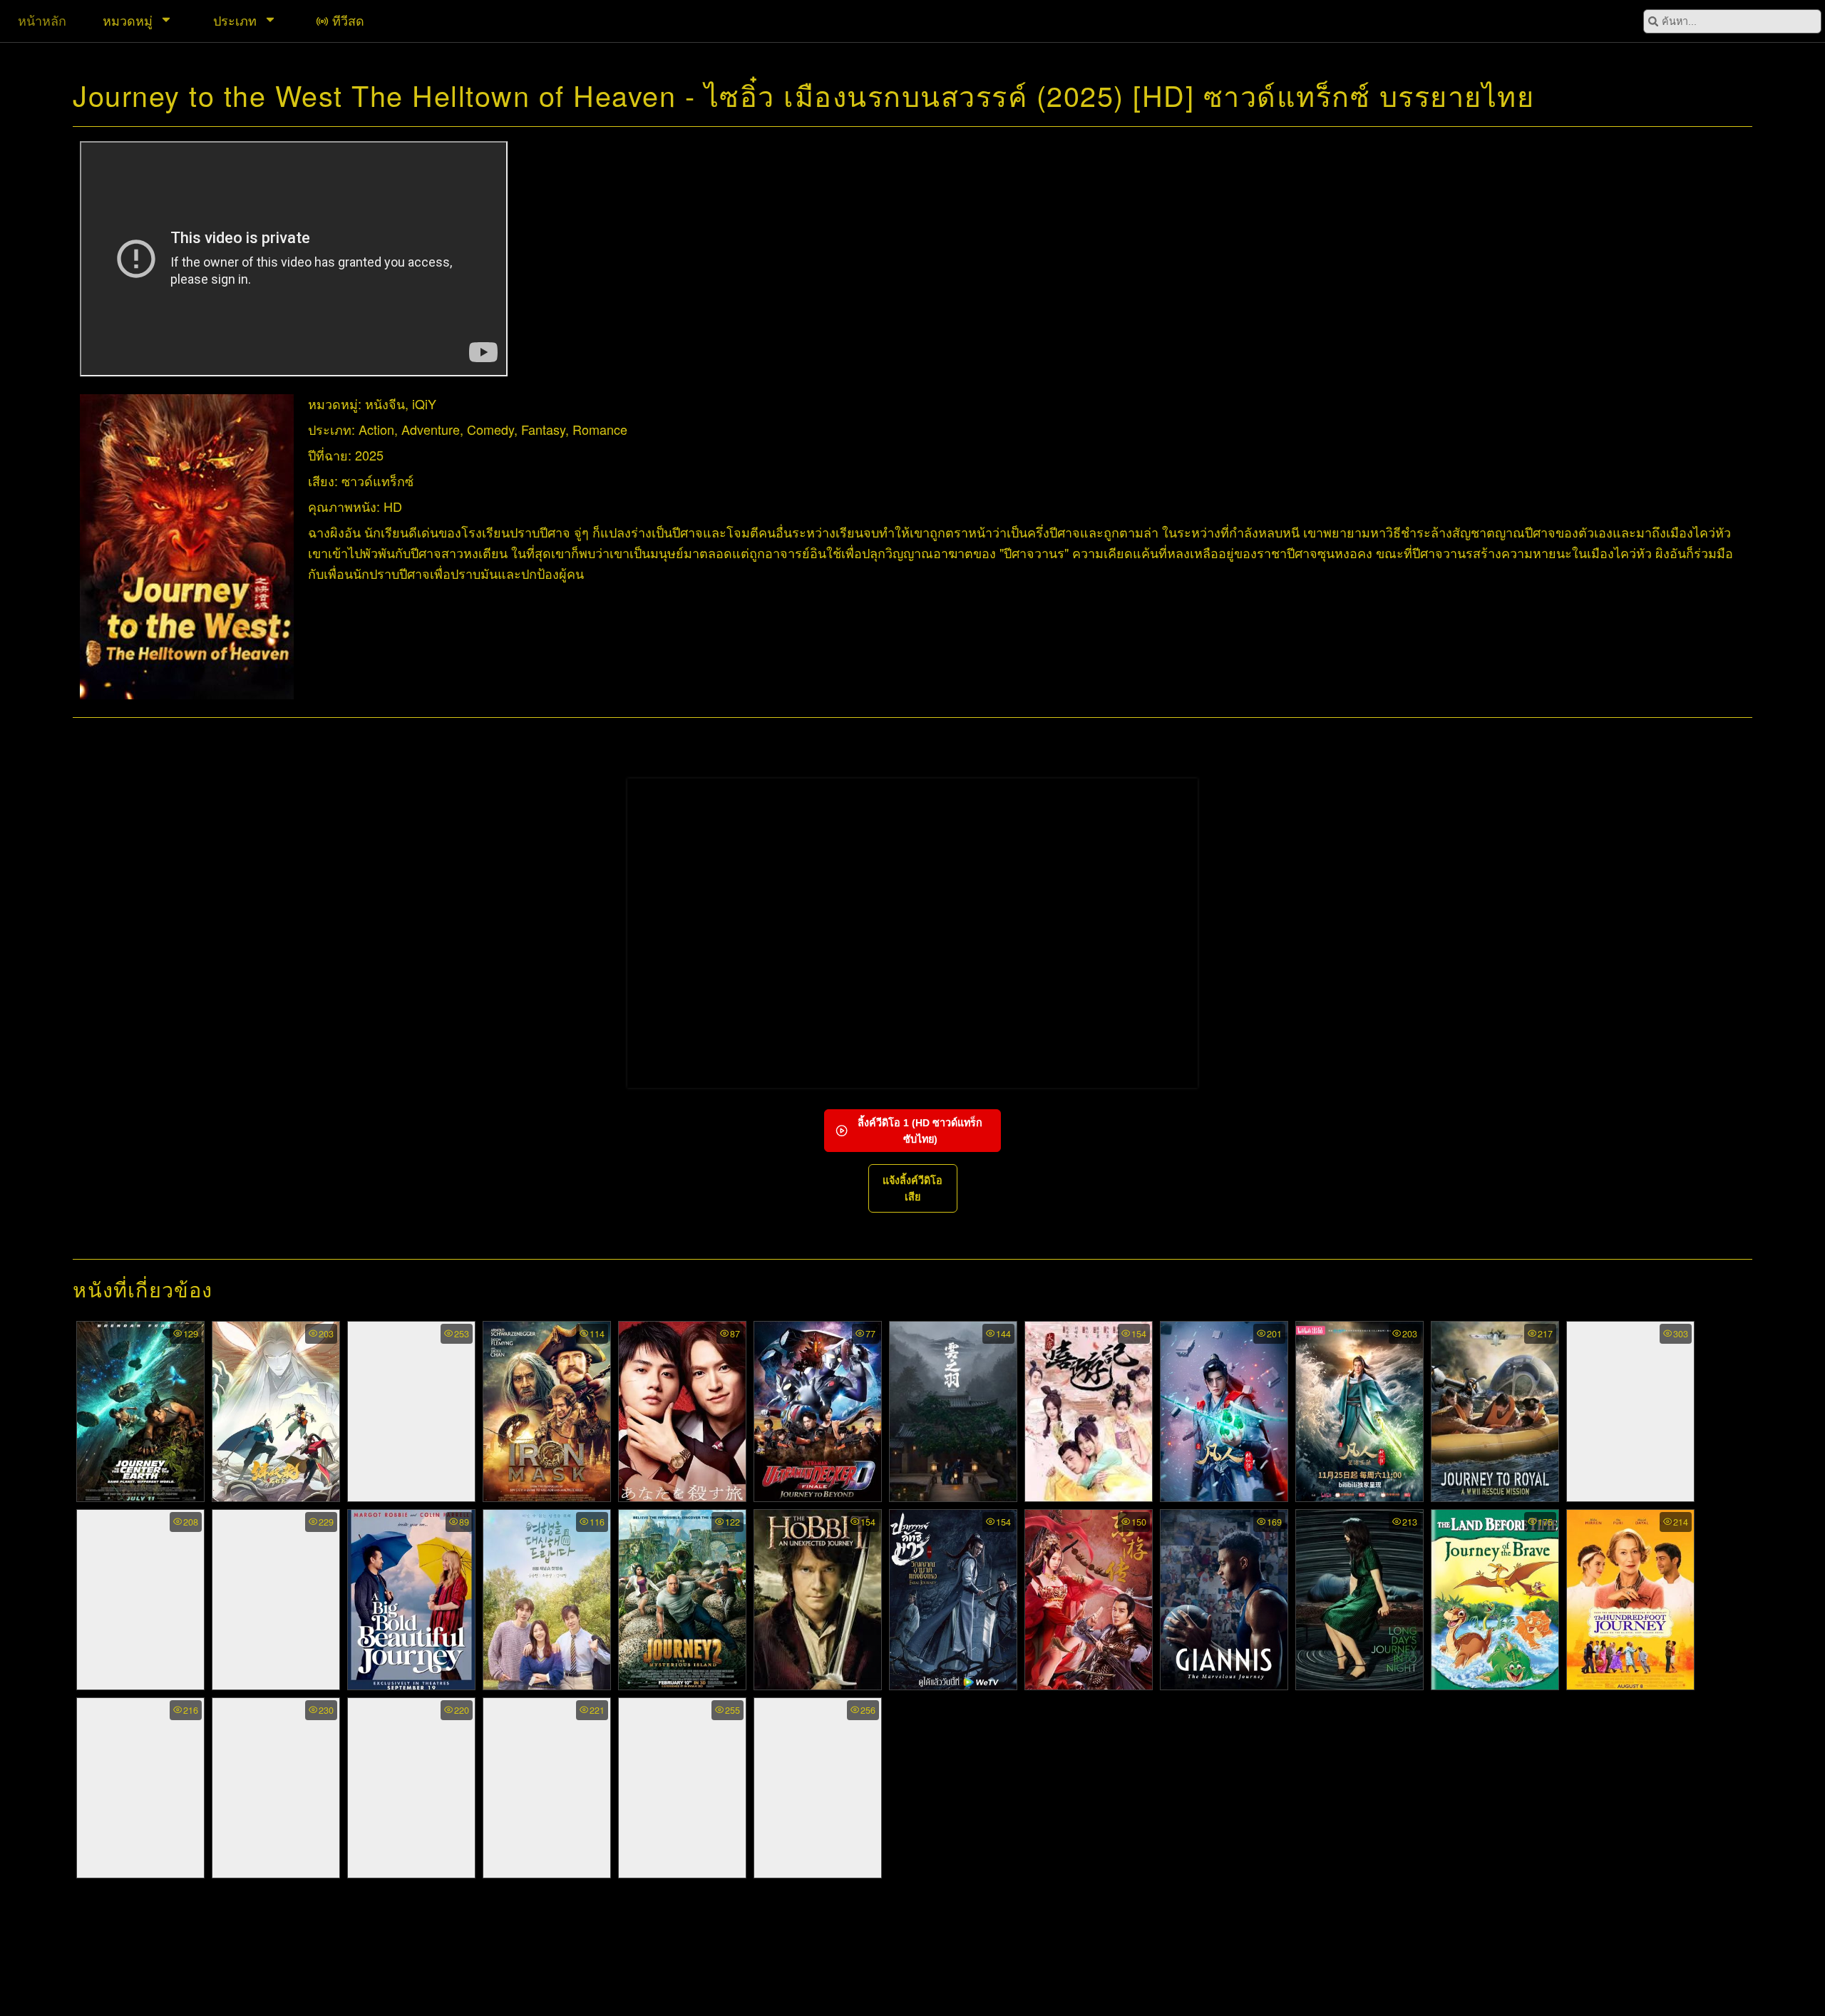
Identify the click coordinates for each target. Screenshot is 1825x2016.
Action (376, 429)
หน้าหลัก (42, 20)
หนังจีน (385, 403)
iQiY (424, 403)
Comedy (490, 429)
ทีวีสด (348, 20)
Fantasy (543, 429)
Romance (600, 429)
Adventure (431, 429)
